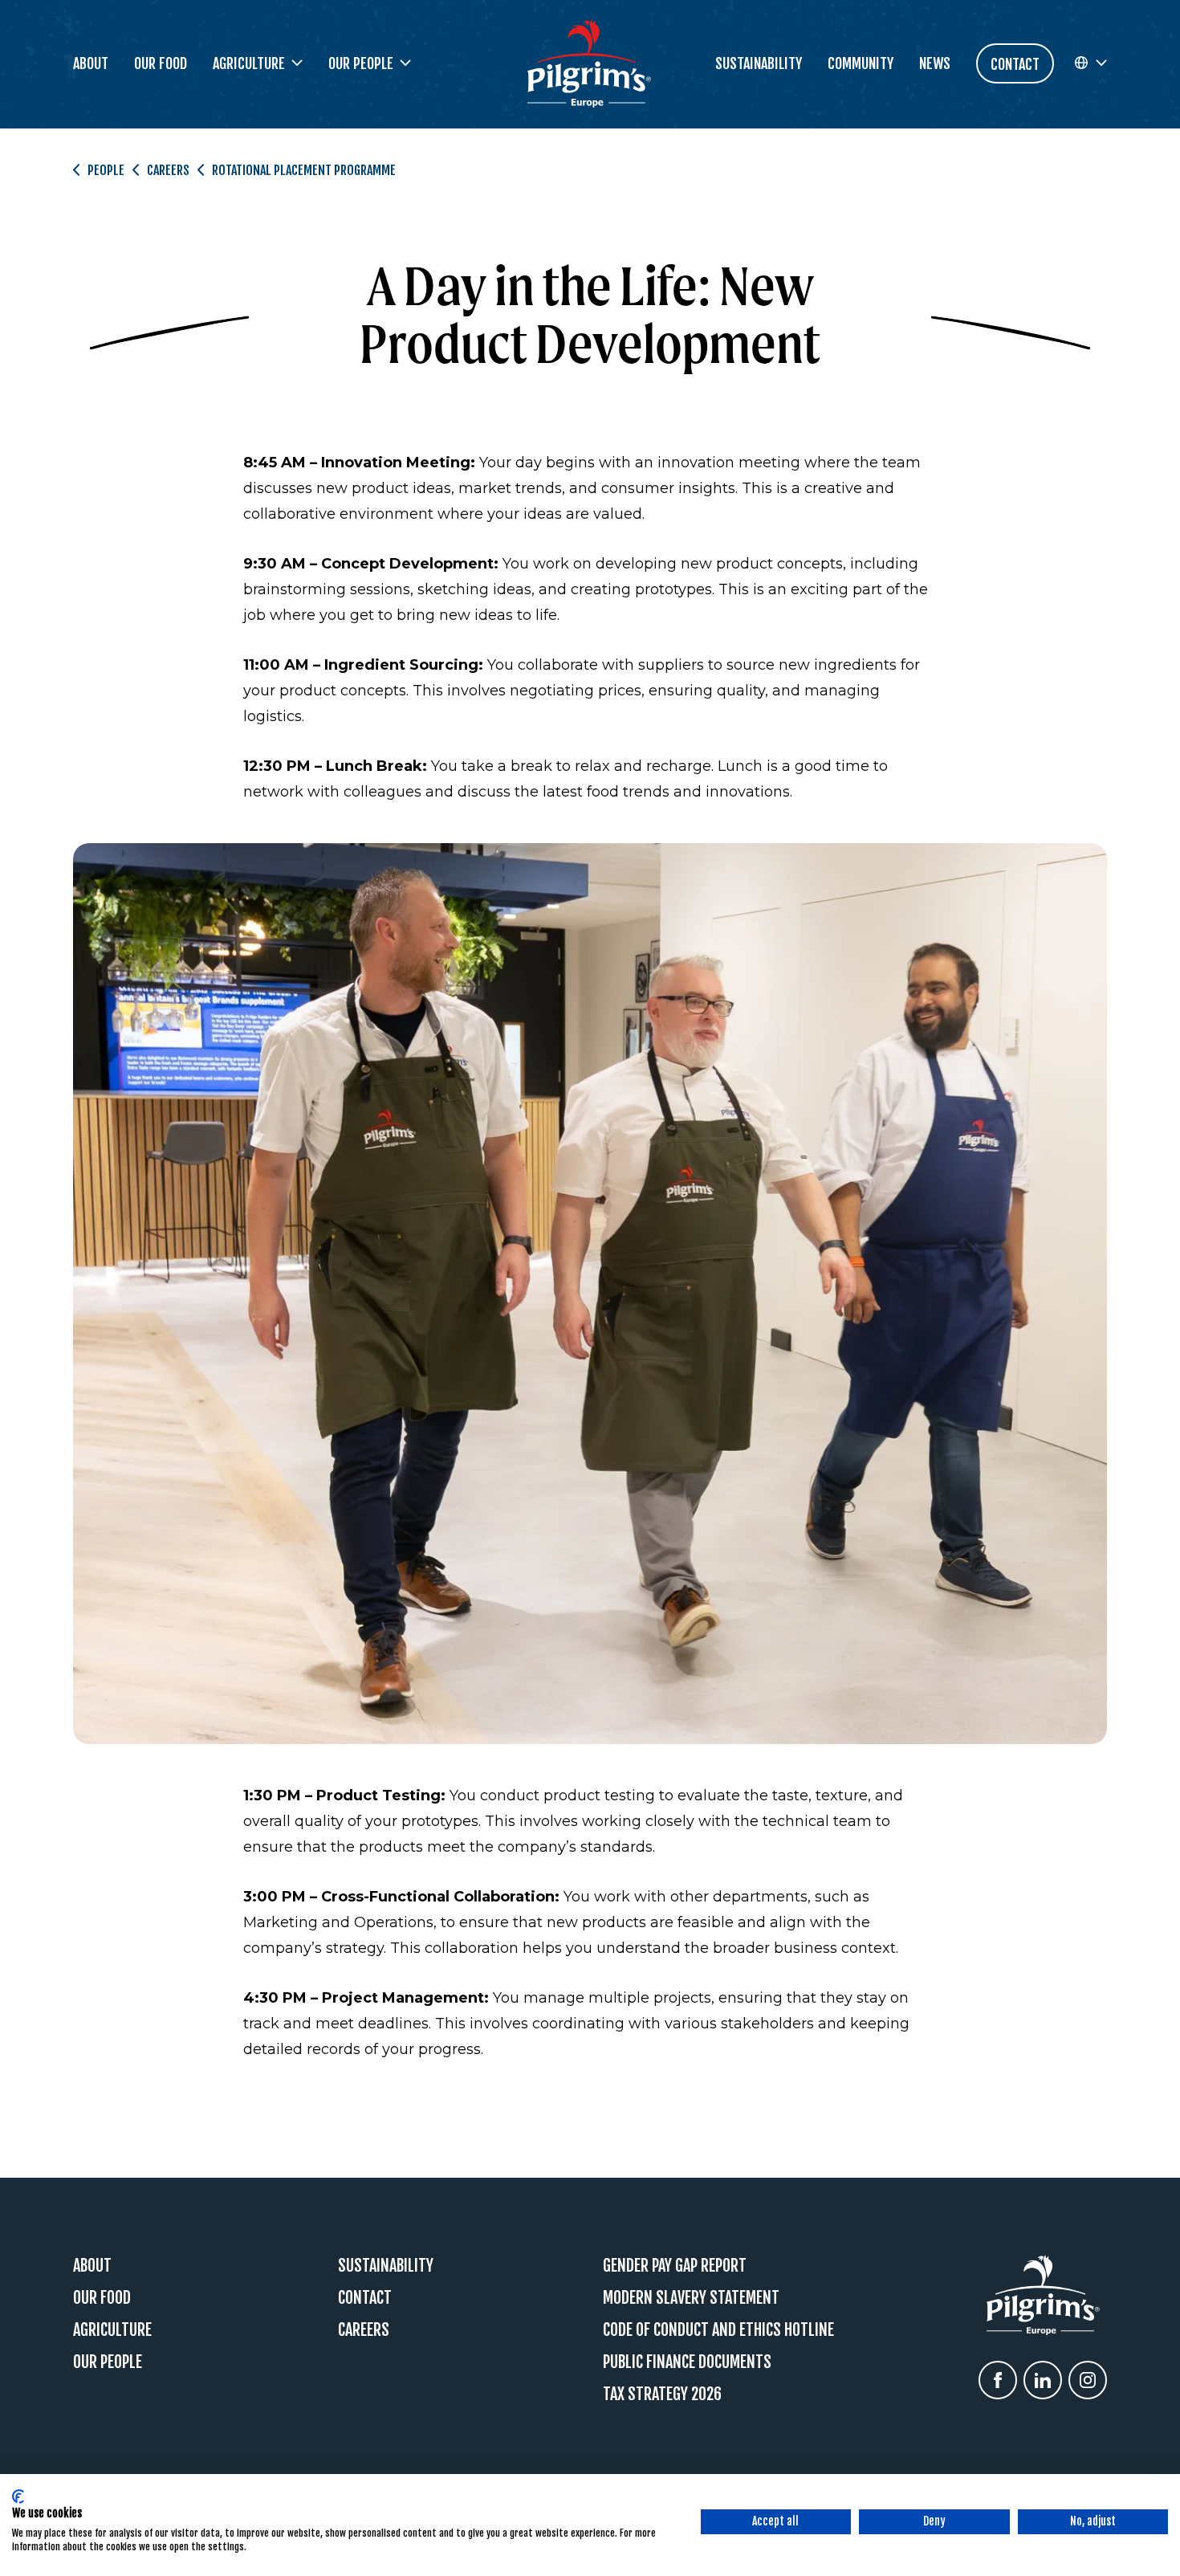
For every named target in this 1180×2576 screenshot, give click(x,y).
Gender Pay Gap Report (675, 2266)
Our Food (161, 63)
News (935, 63)
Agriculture (112, 2330)
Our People (108, 2362)
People (106, 170)
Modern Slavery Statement (691, 2298)
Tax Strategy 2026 (662, 2394)
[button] (1090, 63)
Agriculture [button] (249, 63)
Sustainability (759, 63)
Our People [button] (361, 63)
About (91, 63)
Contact (365, 2298)
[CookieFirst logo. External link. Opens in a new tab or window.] (18, 2497)
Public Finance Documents (687, 2362)
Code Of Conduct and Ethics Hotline (718, 2330)
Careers (168, 170)
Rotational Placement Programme (304, 170)
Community (861, 63)
